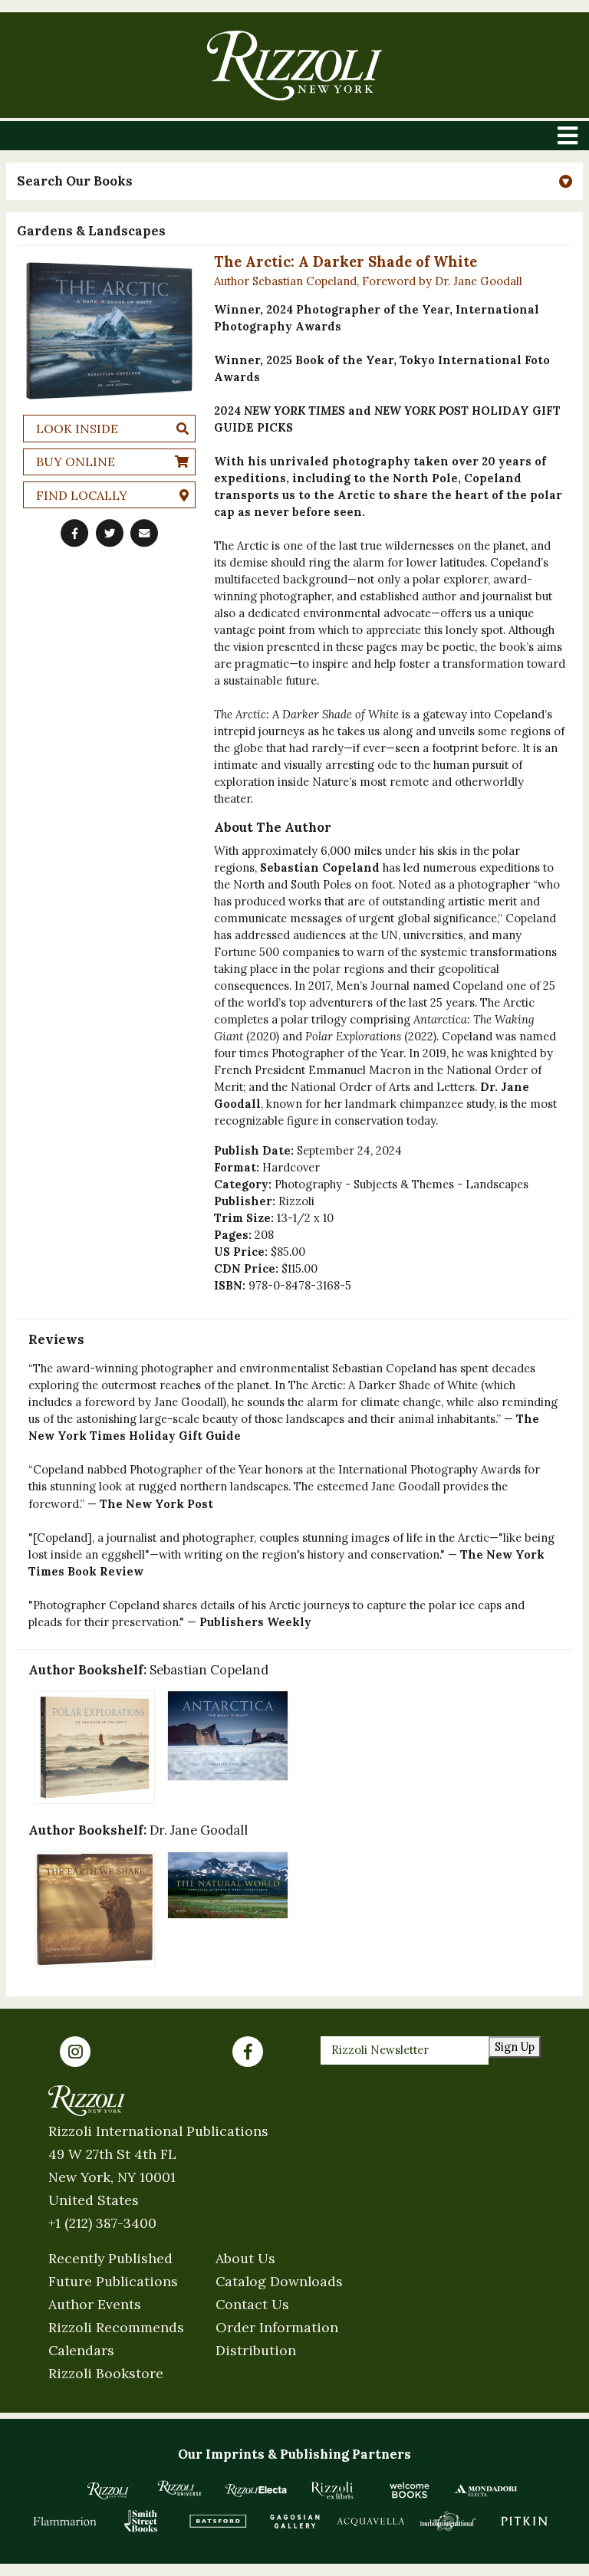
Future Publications (113, 2281)
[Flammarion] (65, 2521)
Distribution (256, 2350)
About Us (245, 2258)
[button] (294, 181)
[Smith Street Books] (141, 2521)
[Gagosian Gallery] (294, 2521)
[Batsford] (218, 2521)
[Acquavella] (371, 2521)
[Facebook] (248, 2052)
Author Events (95, 2304)
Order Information (277, 2327)
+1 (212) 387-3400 (102, 2223)
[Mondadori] (486, 2490)
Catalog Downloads (279, 2281)
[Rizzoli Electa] (256, 2490)
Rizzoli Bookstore (106, 2373)
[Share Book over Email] (144, 534)
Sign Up (515, 2047)
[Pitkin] (525, 2521)
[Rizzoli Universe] (179, 2488)
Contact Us (252, 2304)
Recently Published (110, 2258)
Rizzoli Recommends (116, 2327)
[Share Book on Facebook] (74, 534)
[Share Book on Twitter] (110, 534)
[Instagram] (75, 2052)
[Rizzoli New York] (294, 66)
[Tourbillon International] (448, 2521)
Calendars (81, 2350)
